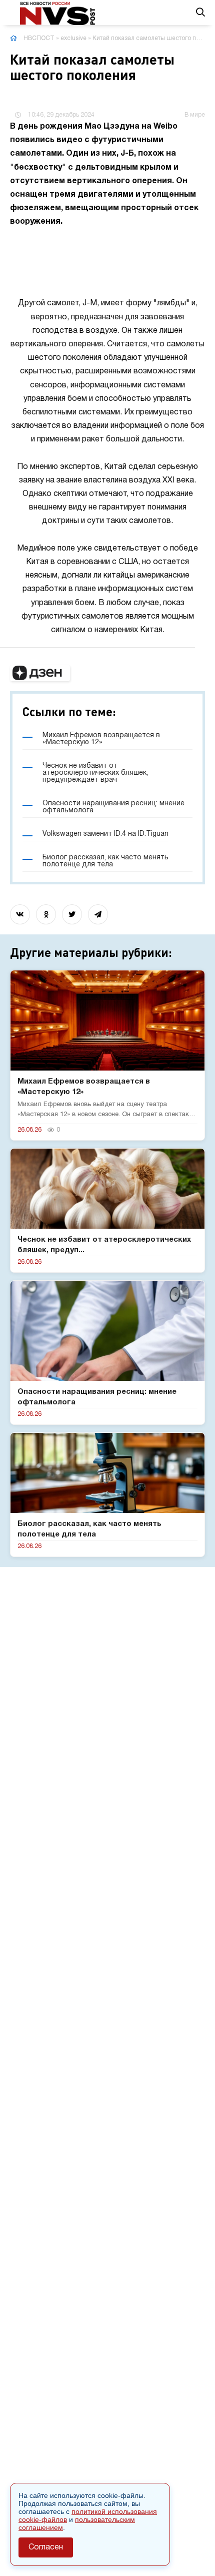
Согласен (46, 2547)
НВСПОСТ (39, 38)
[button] (40, 673)
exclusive (73, 38)
